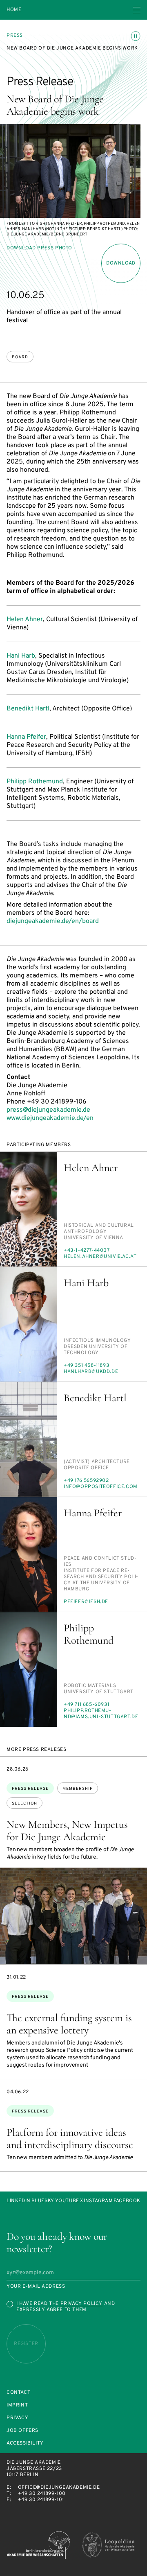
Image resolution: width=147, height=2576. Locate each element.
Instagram (98, 2201)
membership (78, 1789)
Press (15, 36)
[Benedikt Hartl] (29, 1439)
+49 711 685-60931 (86, 1705)
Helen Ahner (25, 620)
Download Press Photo (39, 248)
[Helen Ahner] (29, 1209)
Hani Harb (21, 656)
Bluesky (43, 2201)
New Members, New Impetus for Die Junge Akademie (67, 1831)
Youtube (67, 2201)
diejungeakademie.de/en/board (53, 921)
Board (20, 357)
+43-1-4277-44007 (87, 1251)
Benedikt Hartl (28, 709)
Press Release (30, 1789)
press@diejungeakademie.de (48, 1110)
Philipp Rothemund (35, 782)
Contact (18, 2393)
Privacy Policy (81, 2304)
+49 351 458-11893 (86, 1366)
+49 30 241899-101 (41, 2500)
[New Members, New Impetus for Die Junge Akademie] (73, 1916)
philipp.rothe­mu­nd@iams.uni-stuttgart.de (101, 1714)
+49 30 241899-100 (42, 2494)
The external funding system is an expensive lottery (69, 2024)
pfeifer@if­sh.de (86, 1602)
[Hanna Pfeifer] (29, 1554)
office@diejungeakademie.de (59, 2488)
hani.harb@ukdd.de (91, 1372)
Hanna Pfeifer (26, 737)
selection (24, 1804)
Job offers (22, 2431)
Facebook (127, 2201)
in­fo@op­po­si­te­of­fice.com (101, 1487)
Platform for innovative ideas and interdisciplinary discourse (70, 2138)
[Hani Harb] (29, 1324)
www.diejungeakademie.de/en (50, 1118)
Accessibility (25, 2444)
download (121, 263)
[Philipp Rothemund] (29, 1669)
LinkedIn (19, 2201)
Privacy (17, 2418)
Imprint (17, 2405)
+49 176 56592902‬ (86, 1481)
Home (14, 10)
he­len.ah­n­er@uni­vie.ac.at (100, 1257)
